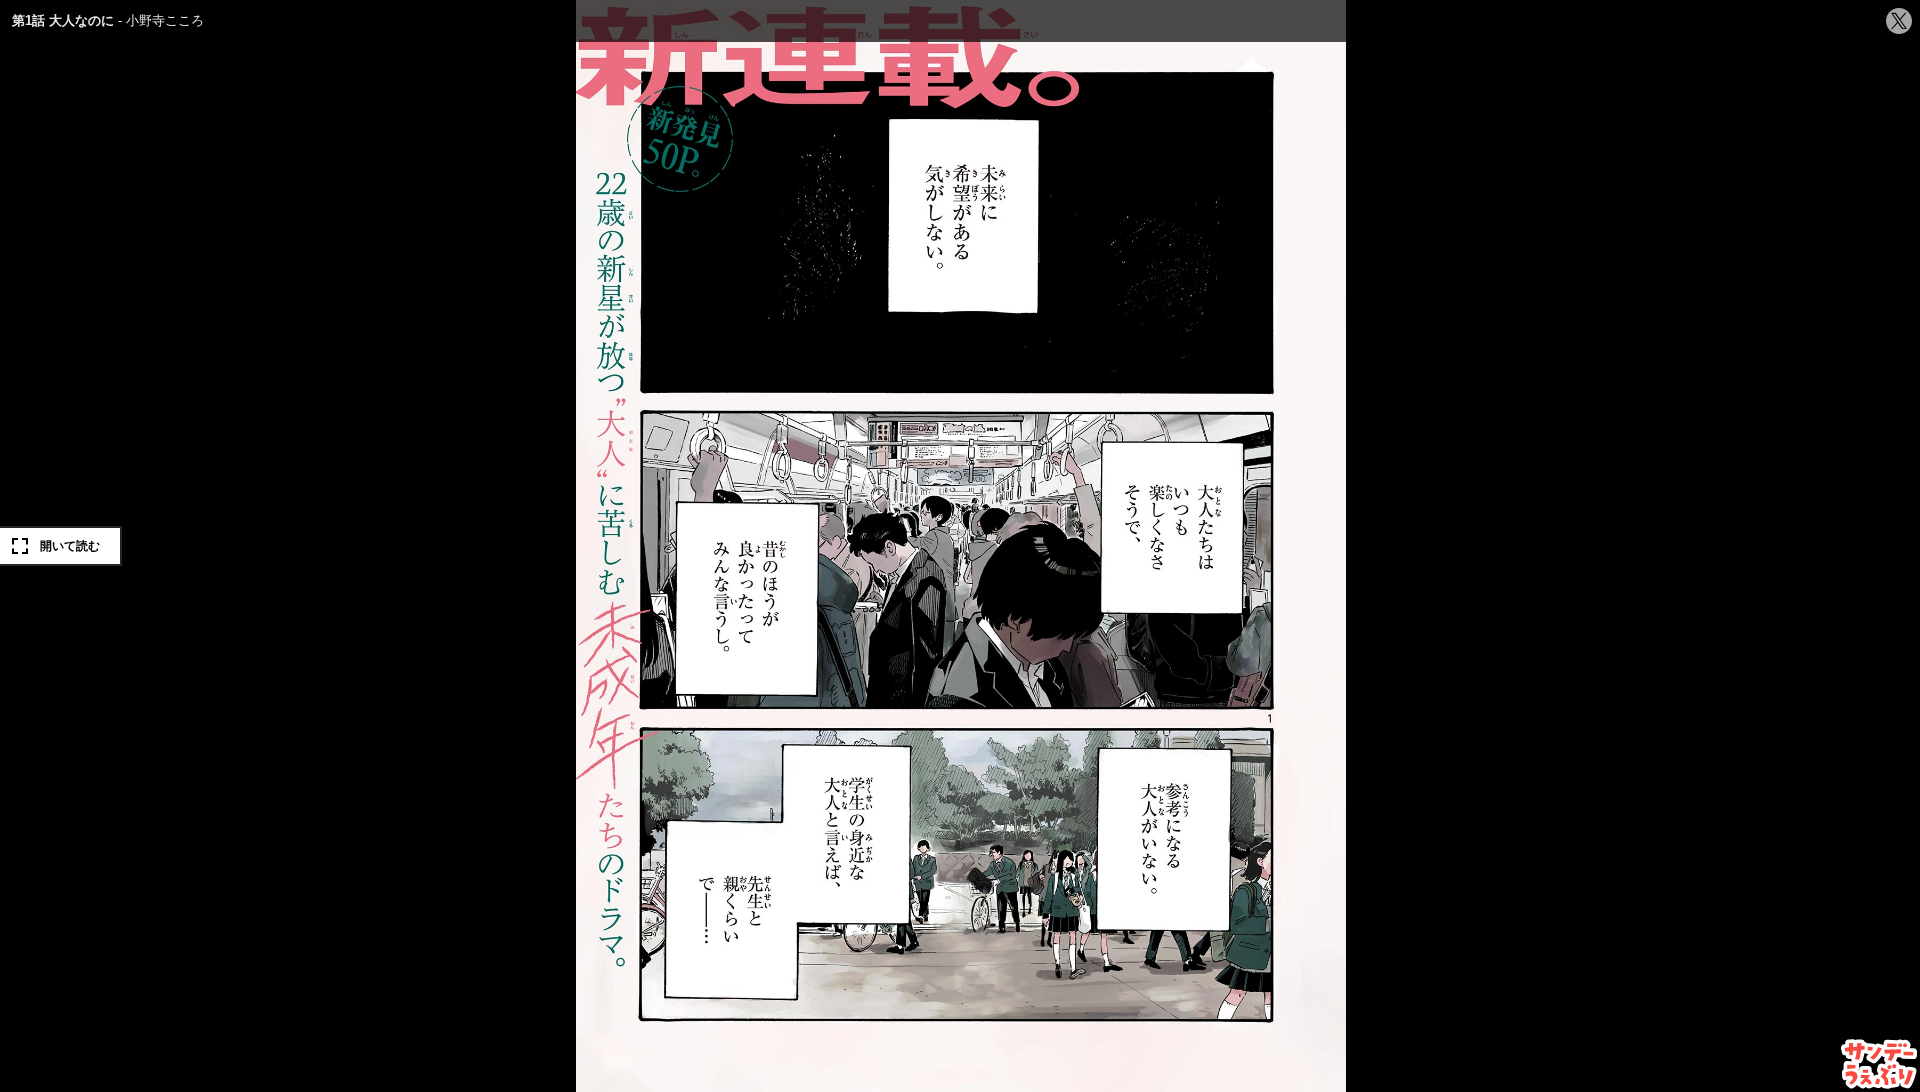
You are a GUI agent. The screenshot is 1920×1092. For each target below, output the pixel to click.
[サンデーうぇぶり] (1879, 1064)
